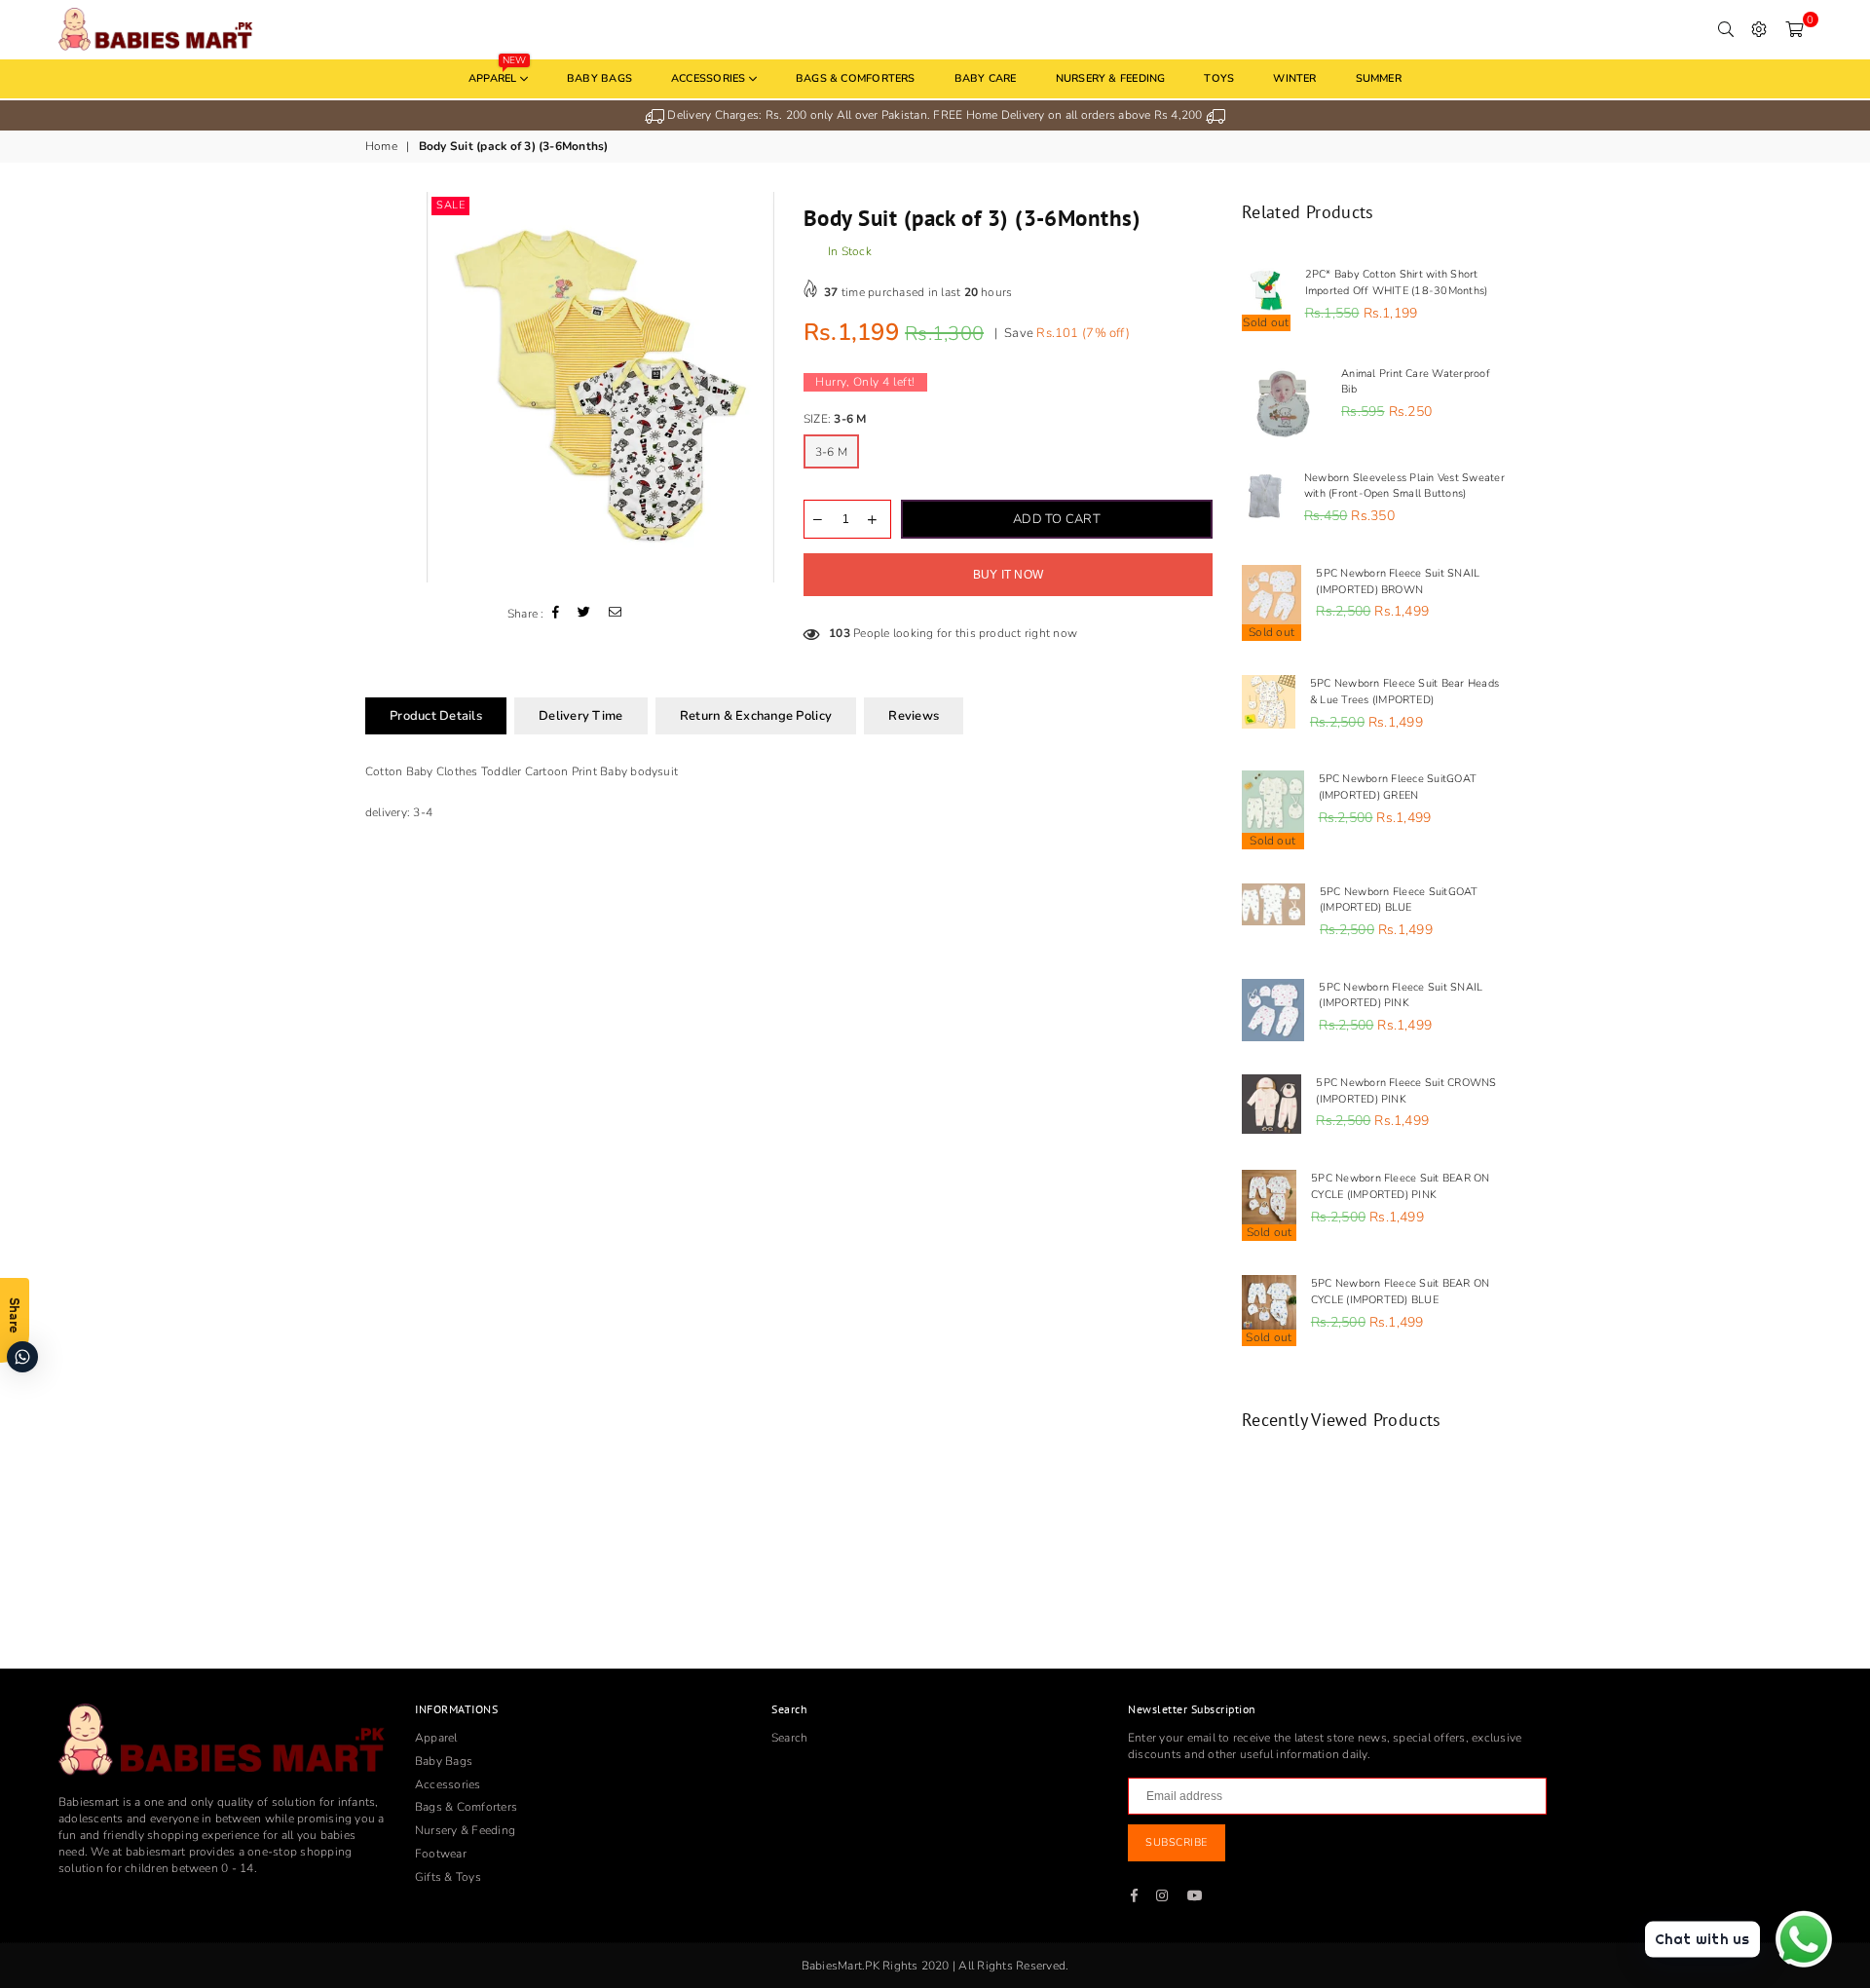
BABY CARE (986, 78)
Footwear (441, 1854)
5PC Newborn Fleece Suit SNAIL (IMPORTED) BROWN (1398, 581)
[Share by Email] (616, 614)
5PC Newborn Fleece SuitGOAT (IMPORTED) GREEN (1398, 787)
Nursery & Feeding (1111, 78)
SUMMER (1379, 78)
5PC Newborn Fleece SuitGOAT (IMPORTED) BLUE (1399, 900)
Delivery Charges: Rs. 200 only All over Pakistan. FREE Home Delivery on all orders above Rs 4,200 (935, 115)
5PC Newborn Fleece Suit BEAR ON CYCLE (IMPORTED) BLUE (1400, 1292)
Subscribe (1177, 1842)
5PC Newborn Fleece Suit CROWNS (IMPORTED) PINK (1406, 1091)
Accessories (710, 78)
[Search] (1726, 29)
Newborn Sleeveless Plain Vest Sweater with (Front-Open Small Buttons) (1404, 486)
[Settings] (1759, 29)
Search (789, 1738)
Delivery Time (580, 716)
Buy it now (1008, 575)
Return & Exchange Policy (756, 716)
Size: (835, 419)
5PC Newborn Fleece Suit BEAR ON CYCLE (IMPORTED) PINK (1400, 1186)
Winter (1294, 78)
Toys (1219, 78)
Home (381, 146)
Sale (450, 205)
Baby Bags (599, 78)
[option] (935, 115)
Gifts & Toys (448, 1877)
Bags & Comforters (856, 78)
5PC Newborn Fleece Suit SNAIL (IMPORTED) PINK (1401, 995)
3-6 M (831, 452)
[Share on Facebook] (556, 614)
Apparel (497, 73)
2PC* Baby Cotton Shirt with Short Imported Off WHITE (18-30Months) (1397, 282)
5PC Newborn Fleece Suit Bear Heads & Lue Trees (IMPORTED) (1404, 692)
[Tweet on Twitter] (584, 614)
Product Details (436, 716)
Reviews (914, 716)
